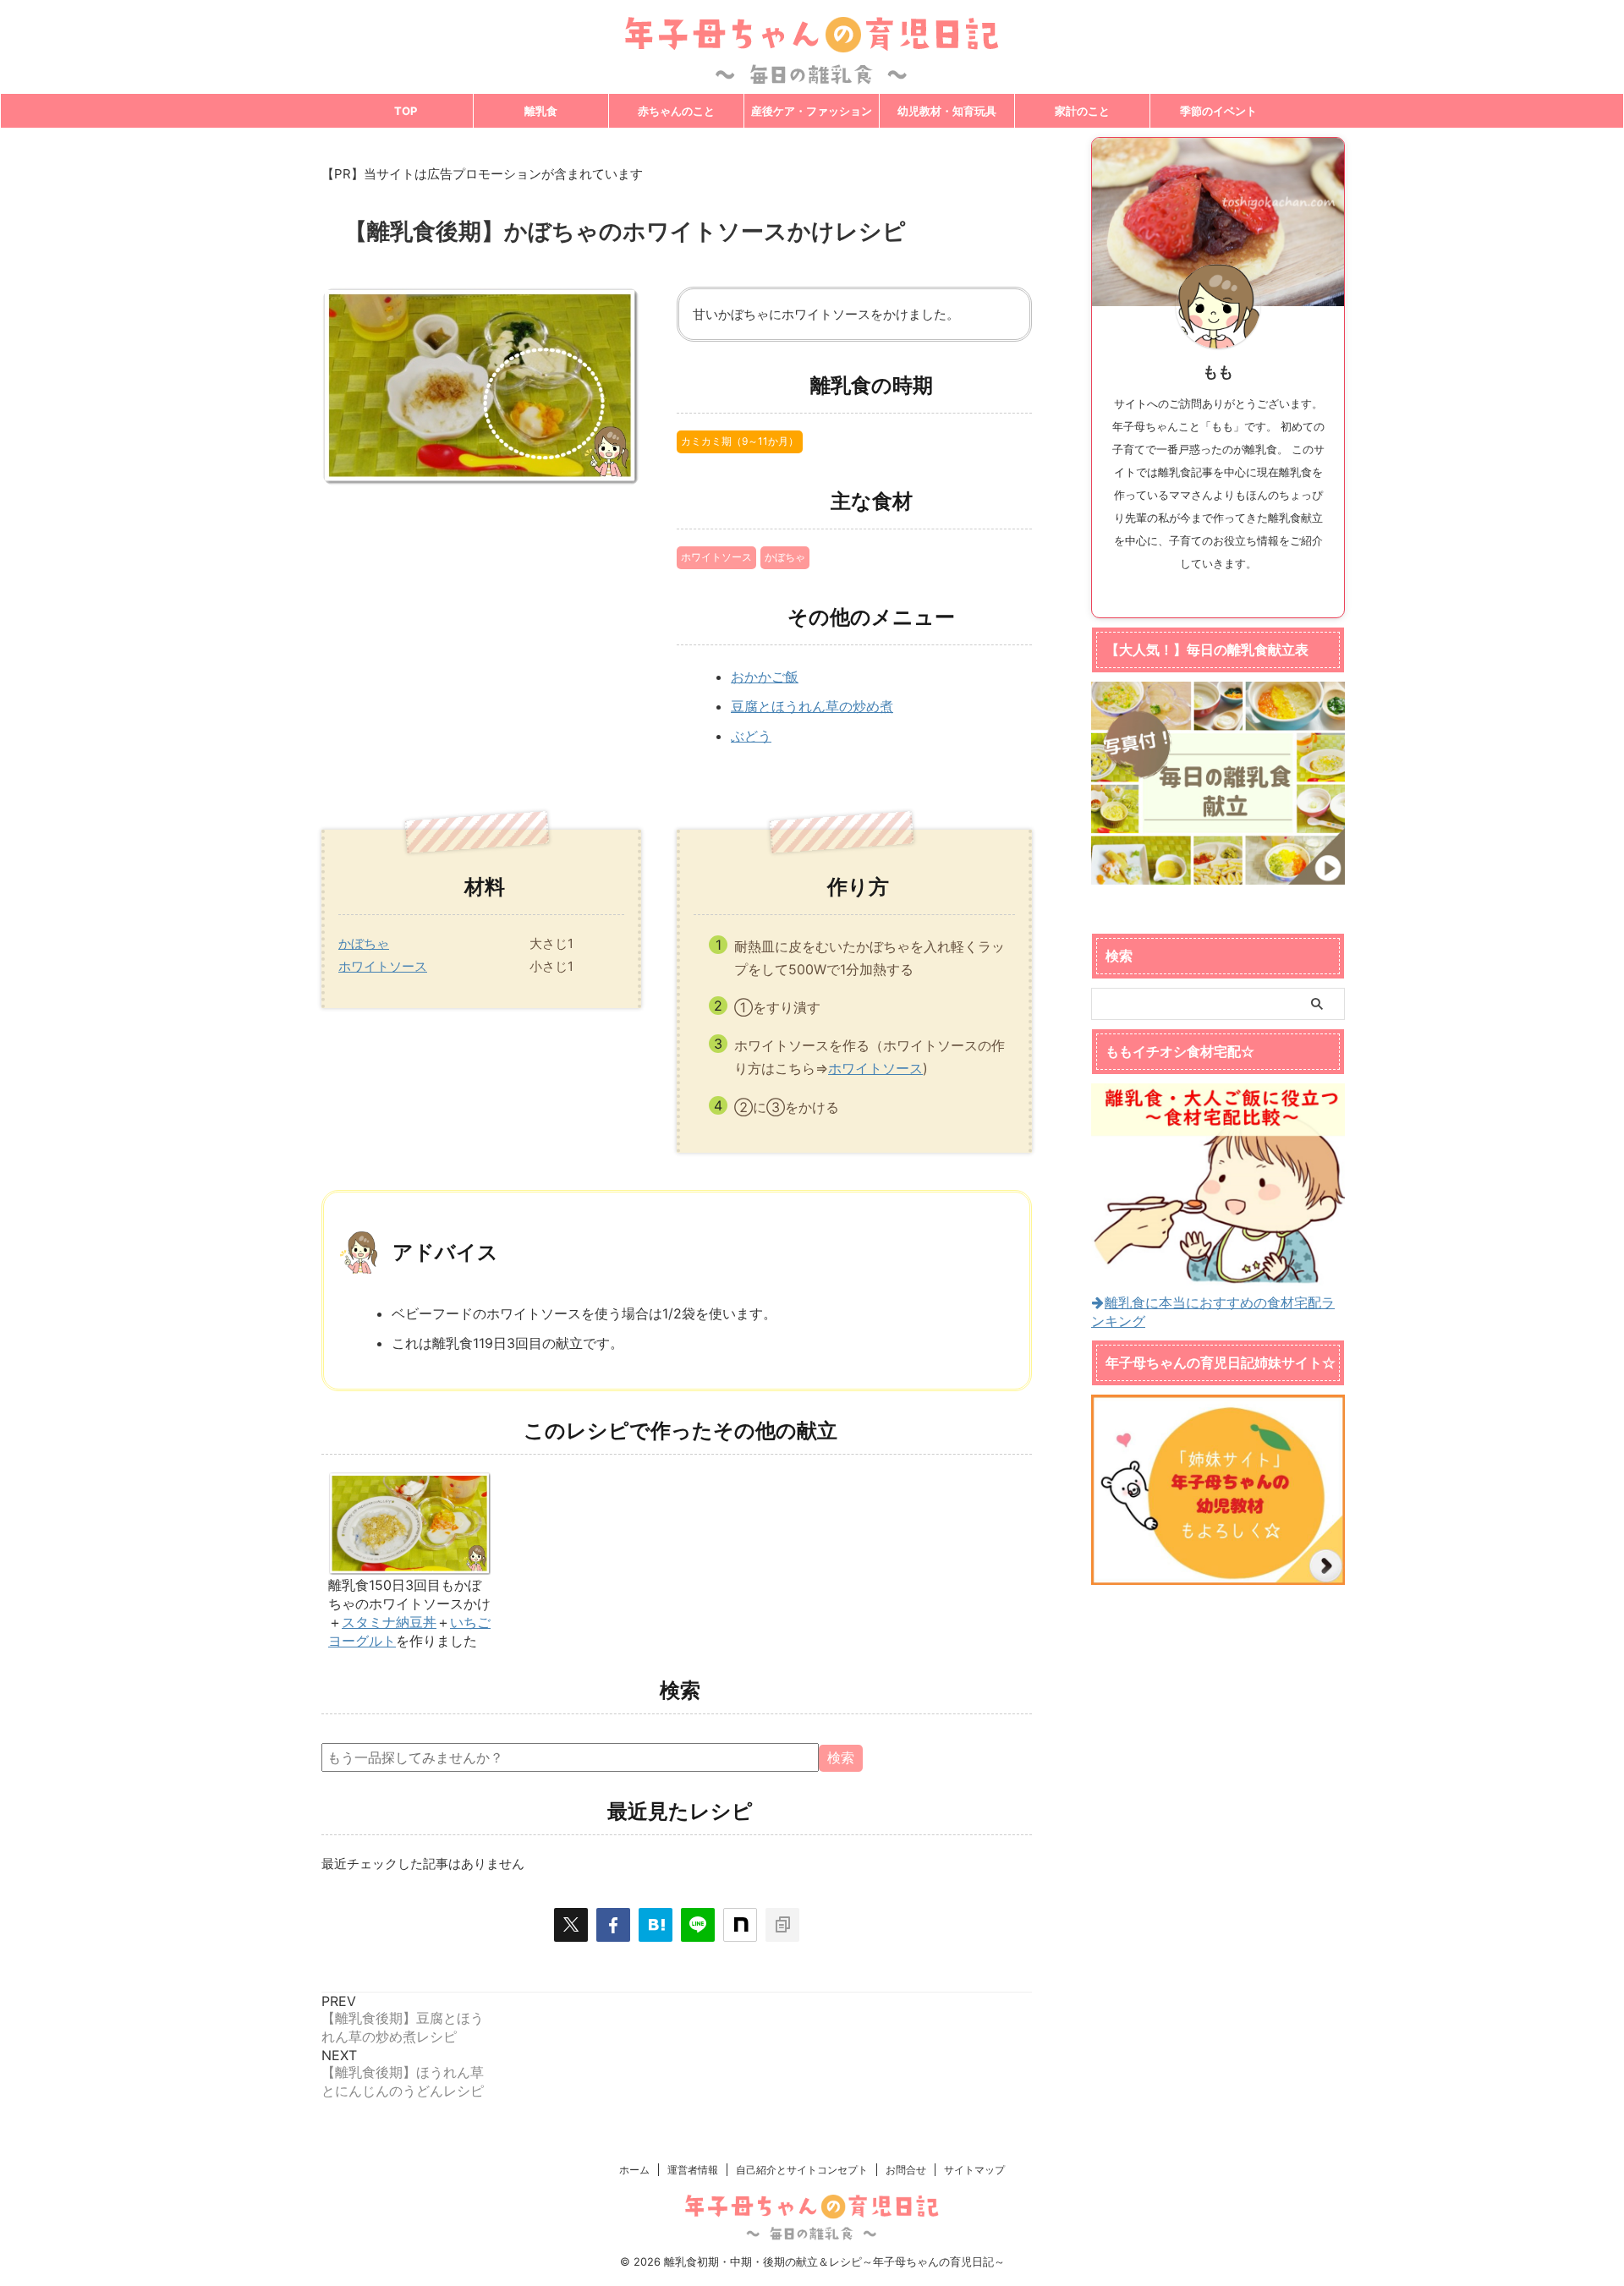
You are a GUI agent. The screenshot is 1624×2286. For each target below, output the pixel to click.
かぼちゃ (785, 557)
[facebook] (613, 1925)
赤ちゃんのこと (676, 111)
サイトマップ (974, 2170)
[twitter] (571, 1925)
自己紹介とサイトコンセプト (802, 2170)
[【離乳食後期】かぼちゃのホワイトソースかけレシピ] (656, 1925)
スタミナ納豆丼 (389, 1622)
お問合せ (906, 2170)
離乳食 (541, 111)
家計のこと (1082, 111)
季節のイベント (1218, 111)
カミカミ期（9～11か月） (740, 441)
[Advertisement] (1218, 1847)
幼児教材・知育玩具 (947, 111)
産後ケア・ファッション (812, 111)
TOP (406, 111)
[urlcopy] (782, 1925)
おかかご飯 (765, 677)
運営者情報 (693, 2170)
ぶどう (751, 736)
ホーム (634, 2170)
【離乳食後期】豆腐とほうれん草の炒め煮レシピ (403, 2027)
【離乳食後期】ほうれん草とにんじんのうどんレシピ (403, 2081)
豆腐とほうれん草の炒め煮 (812, 706)
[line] (698, 1925)
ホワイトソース (716, 557)
